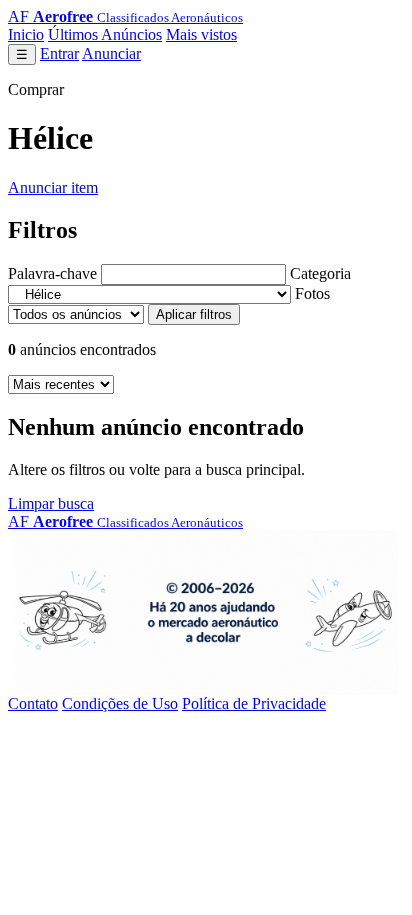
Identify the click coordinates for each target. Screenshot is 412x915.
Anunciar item (53, 187)
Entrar (59, 53)
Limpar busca (51, 503)
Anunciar (111, 53)
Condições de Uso (120, 703)
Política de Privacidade (254, 703)
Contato (33, 703)
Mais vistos (201, 34)
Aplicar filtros (194, 314)
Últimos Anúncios (105, 34)
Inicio (26, 34)
